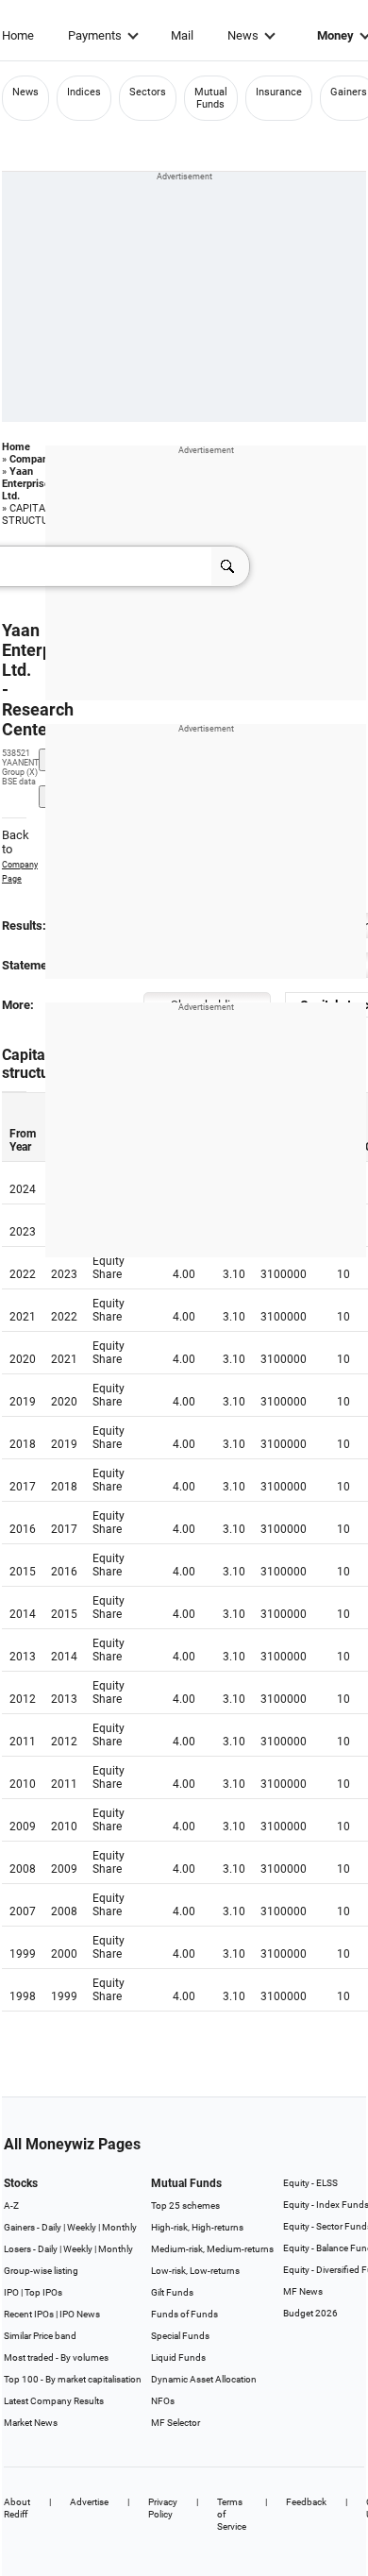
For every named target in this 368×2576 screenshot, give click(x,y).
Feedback (306, 2502)
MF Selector (176, 2423)
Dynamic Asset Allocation (204, 2379)
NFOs (163, 2401)
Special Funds (180, 2336)
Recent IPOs (29, 2314)
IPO (11, 2292)
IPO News (80, 2314)
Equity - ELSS (310, 2183)
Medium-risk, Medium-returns (212, 2249)
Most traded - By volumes (56, 2357)
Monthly (119, 2227)
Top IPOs (43, 2292)
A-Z (11, 2206)
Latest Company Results (54, 2401)
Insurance (279, 92)
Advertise (89, 2502)
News (243, 35)
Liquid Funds (178, 2357)
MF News (303, 2291)
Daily (51, 2227)
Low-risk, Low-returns (195, 2271)
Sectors (148, 92)
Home (18, 35)
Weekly (82, 2227)
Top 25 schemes (185, 2206)
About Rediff (17, 2508)
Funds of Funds (184, 2314)
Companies (36, 459)
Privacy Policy (163, 2508)
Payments (95, 35)
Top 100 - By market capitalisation (73, 2379)
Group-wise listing (41, 2271)
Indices (84, 92)
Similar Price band (40, 2336)
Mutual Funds (211, 98)
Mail (182, 35)
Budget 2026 (310, 2313)
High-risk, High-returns (197, 2227)
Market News (31, 2423)
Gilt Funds (172, 2292)
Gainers (349, 92)
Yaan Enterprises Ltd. (29, 484)
